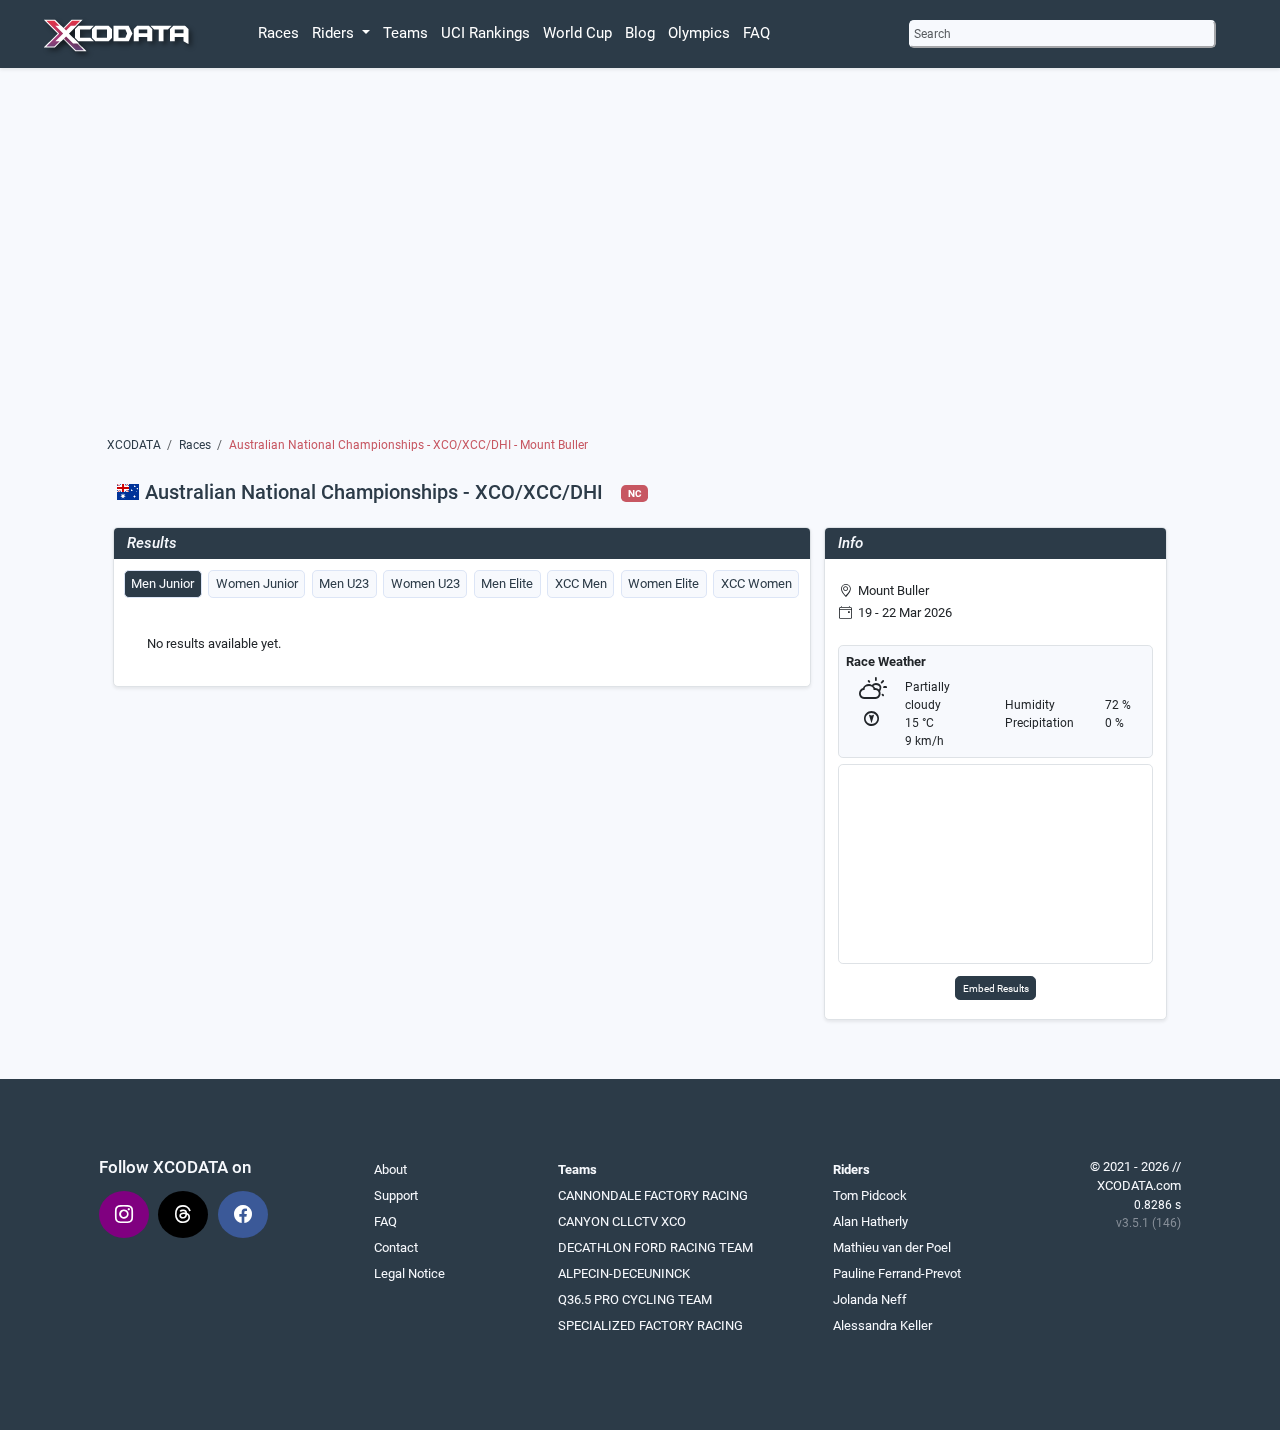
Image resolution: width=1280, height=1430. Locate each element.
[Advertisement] (639, 257)
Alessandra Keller (882, 1325)
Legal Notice (409, 1273)
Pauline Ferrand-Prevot (897, 1273)
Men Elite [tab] (507, 583)
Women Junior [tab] (257, 583)
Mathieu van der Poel (892, 1247)
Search (932, 34)
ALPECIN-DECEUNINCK (624, 1273)
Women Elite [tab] (663, 583)
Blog (640, 33)
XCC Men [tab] (581, 583)
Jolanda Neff (870, 1299)
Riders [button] (335, 33)
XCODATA (134, 445)
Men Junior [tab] (162, 583)
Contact (396, 1247)
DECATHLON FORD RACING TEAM (655, 1247)
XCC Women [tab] (756, 583)
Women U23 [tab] (425, 583)
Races (278, 33)
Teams (405, 33)
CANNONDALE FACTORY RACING (653, 1195)
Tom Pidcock (870, 1195)
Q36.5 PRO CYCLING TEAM (635, 1299)
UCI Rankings (485, 33)
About (390, 1169)
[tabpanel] (462, 644)
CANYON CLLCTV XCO (622, 1221)
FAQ (756, 33)
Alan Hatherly (870, 1221)
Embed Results (996, 988)
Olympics (699, 33)
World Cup (577, 33)
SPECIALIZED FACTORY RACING (650, 1325)
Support (396, 1195)
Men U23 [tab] (344, 583)
